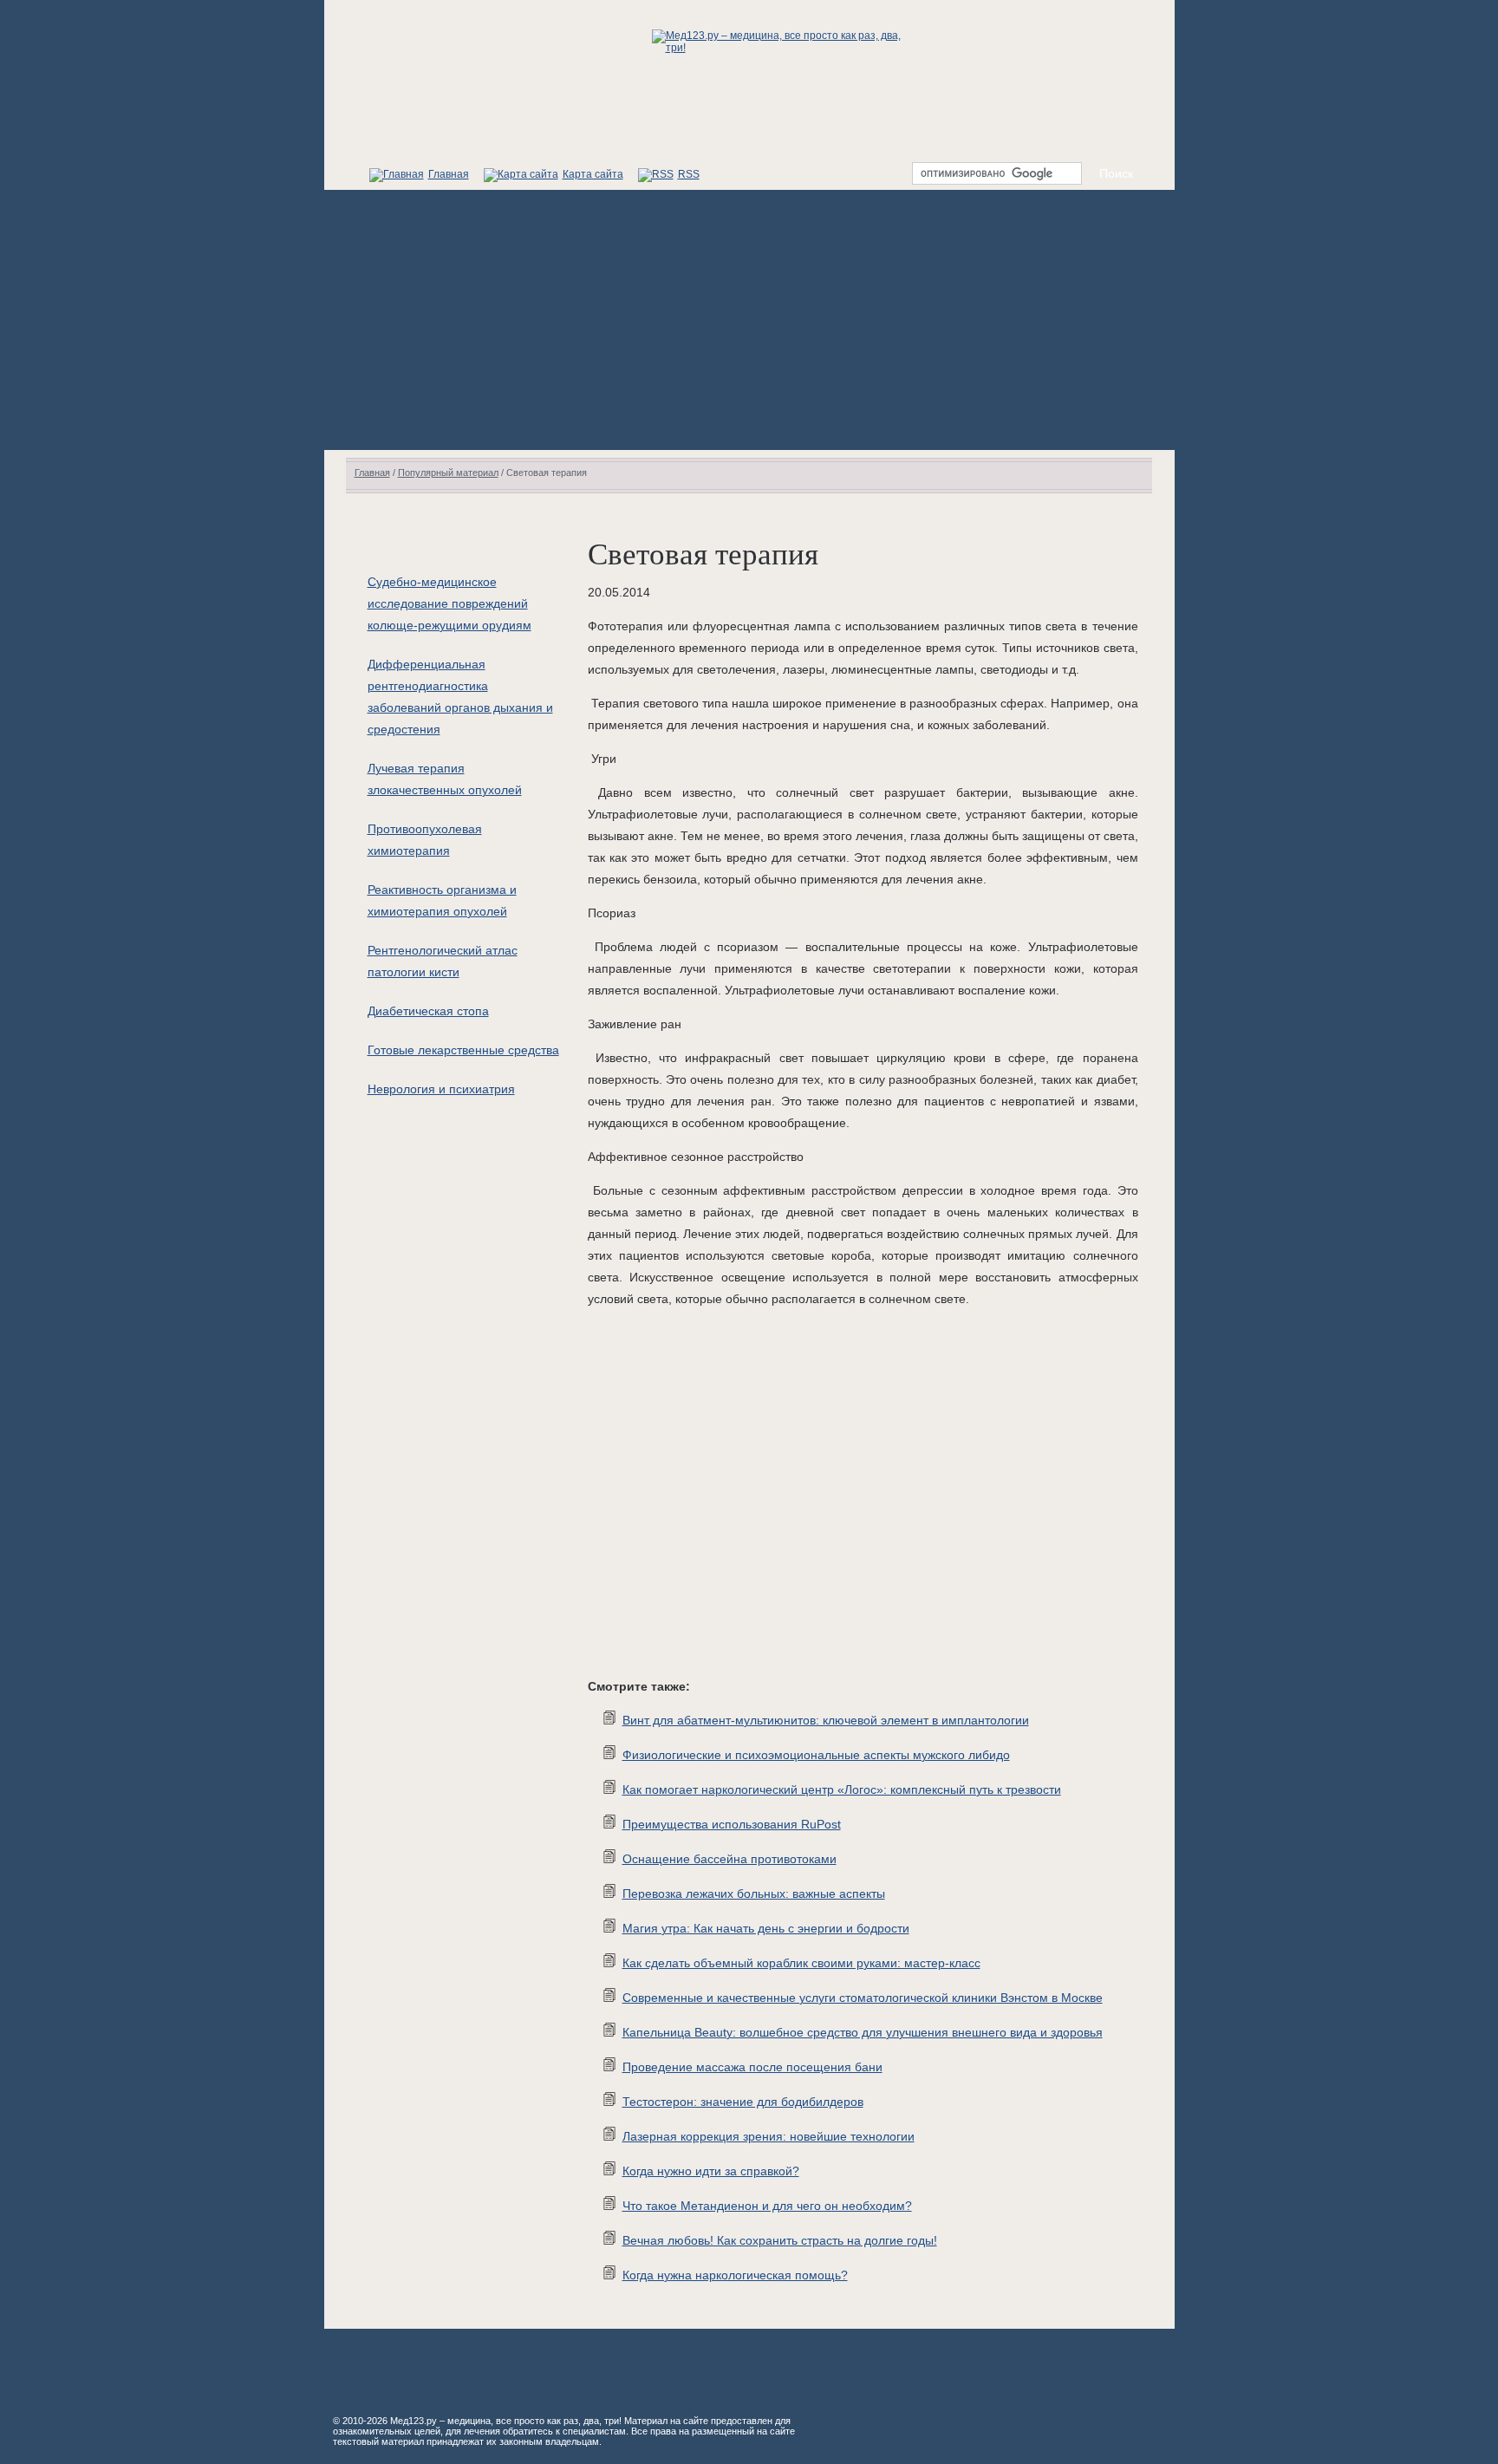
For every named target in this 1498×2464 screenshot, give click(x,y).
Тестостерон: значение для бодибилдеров (743, 2102)
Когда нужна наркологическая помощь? (735, 2275)
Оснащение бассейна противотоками (729, 1859)
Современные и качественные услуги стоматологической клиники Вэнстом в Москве (863, 1998)
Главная (449, 174)
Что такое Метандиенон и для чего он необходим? (767, 2206)
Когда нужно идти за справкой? (711, 2171)
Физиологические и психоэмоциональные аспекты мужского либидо (816, 1755)
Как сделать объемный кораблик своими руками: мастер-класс (801, 1963)
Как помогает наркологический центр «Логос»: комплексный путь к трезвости (842, 1789)
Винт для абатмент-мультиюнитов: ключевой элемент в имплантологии (826, 1720)
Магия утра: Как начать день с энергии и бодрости (766, 1928)
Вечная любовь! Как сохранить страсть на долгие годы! (780, 2240)
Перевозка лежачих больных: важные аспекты (754, 1894)
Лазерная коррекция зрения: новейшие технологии (769, 2136)
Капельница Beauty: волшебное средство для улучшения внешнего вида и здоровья (863, 2032)
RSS (689, 174)
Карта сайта (593, 174)
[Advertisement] (749, 320)
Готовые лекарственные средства (463, 1050)
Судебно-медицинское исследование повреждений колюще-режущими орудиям (449, 603)
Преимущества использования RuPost (732, 1824)
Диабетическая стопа (428, 1011)
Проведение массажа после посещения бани (752, 2067)
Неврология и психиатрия (441, 1089)
